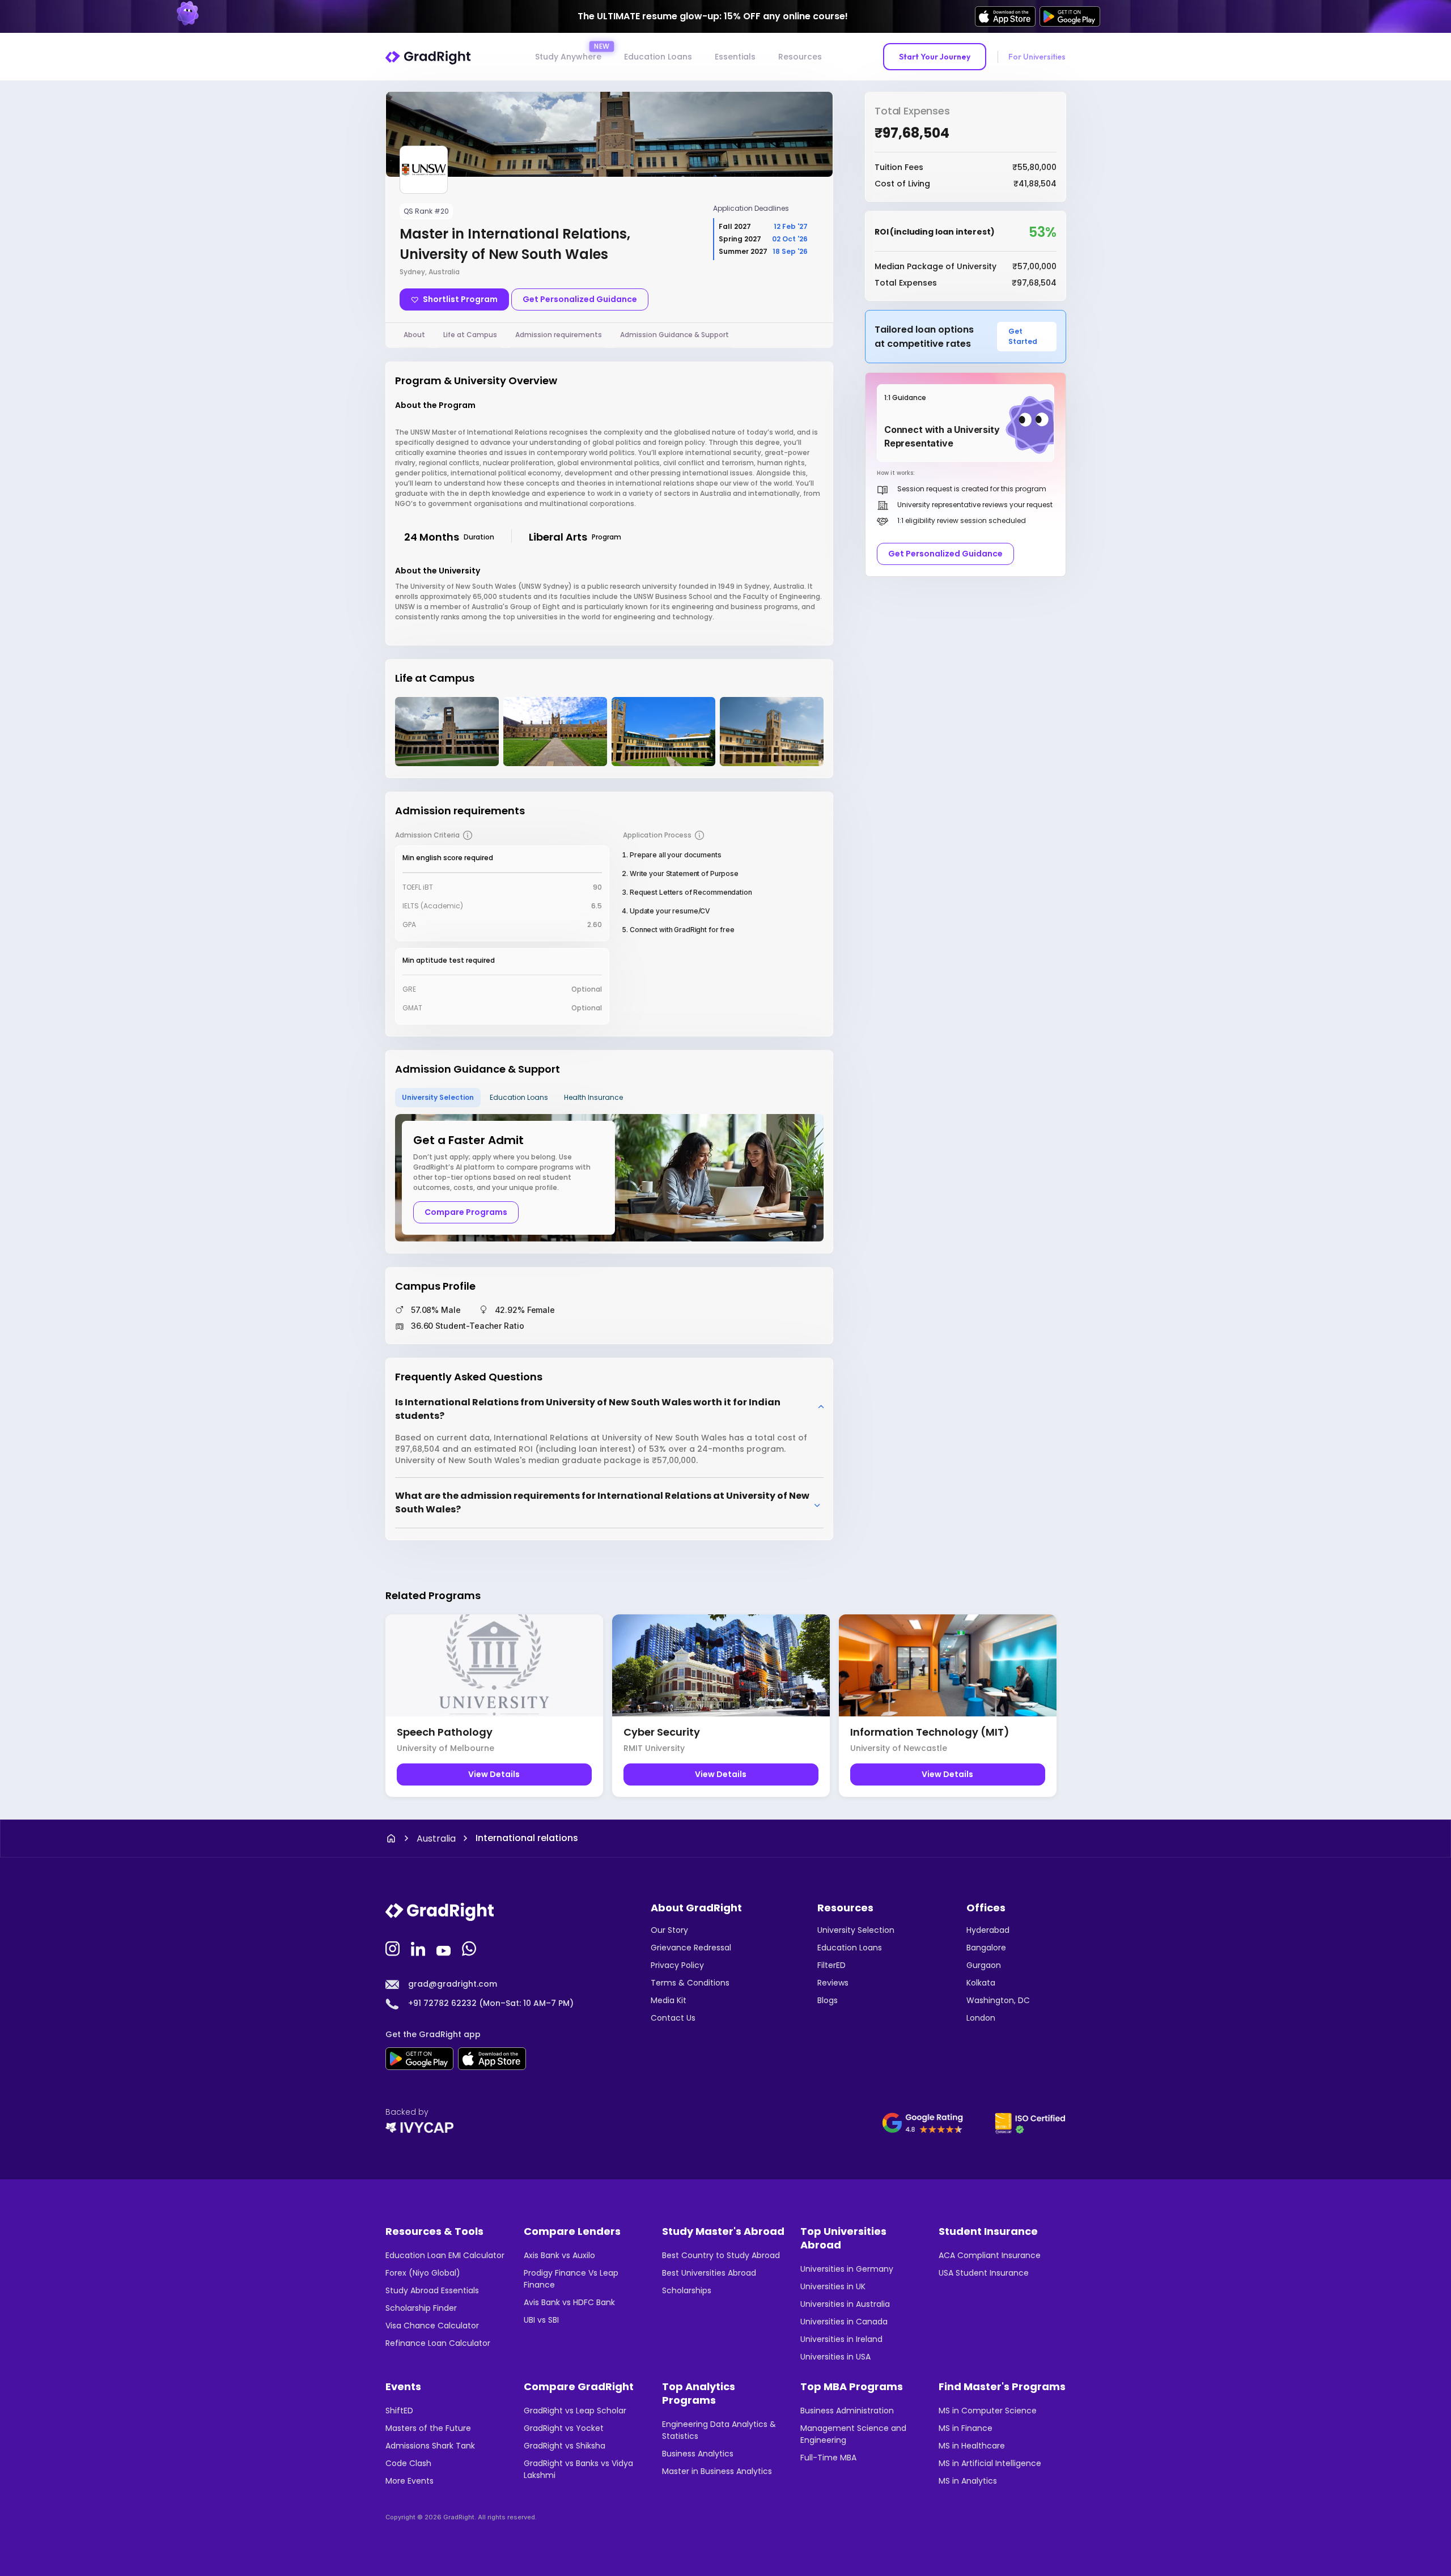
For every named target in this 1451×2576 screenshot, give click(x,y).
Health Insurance (593, 1097)
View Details (494, 1774)
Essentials (735, 57)
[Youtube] (445, 1948)
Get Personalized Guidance (580, 299)
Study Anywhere (568, 57)
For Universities (1037, 57)
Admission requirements (559, 335)
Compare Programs (466, 1212)
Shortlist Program (460, 299)
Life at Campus (470, 335)
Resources (800, 57)
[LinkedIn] (419, 1948)
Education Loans (658, 57)
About (414, 335)
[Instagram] (394, 1948)
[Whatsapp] (470, 1948)
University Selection (438, 1097)
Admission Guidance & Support (674, 335)
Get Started (1023, 336)
